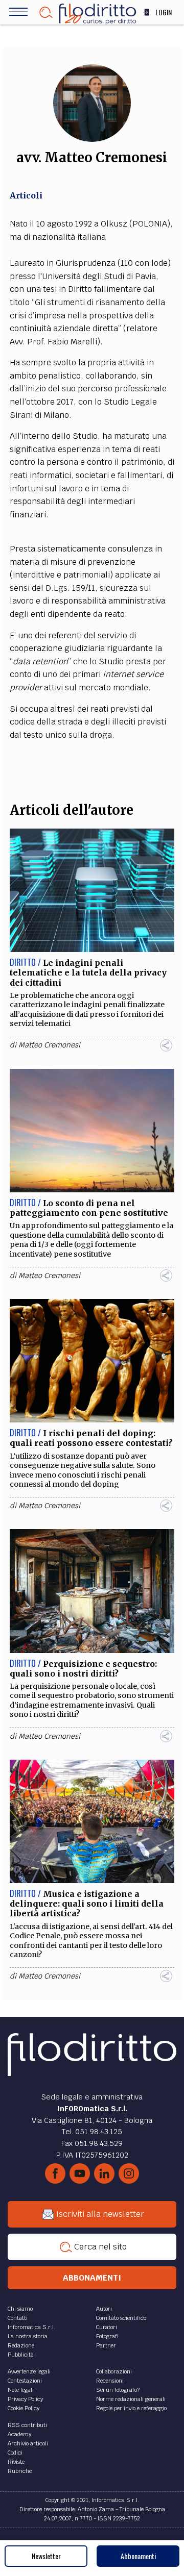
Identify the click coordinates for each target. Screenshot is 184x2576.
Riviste (16, 2462)
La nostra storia (28, 2336)
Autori (104, 2309)
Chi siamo (20, 2309)
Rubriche (20, 2471)
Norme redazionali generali (131, 2399)
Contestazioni (25, 2381)
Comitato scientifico (121, 2318)
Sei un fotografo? (118, 2390)
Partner (106, 2345)
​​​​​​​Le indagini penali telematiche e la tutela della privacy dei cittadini (88, 972)
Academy (19, 2434)
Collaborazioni (114, 2371)
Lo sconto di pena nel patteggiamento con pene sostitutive (89, 1208)
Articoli (26, 195)
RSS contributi (27, 2425)
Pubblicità (21, 2355)
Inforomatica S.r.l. (31, 2327)
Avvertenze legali (29, 2371)
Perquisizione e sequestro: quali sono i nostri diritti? (83, 1669)
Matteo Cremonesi (49, 1045)
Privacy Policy (25, 2399)
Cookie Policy (24, 2408)
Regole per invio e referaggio (131, 2408)
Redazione (21, 2345)
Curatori (107, 2327)
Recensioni (110, 2381)
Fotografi (107, 2336)
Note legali (21, 2390)
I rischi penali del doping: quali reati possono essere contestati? (91, 1438)
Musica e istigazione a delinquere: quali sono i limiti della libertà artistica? (87, 1904)
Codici (15, 2453)
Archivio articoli (28, 2443)
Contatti (18, 2318)
